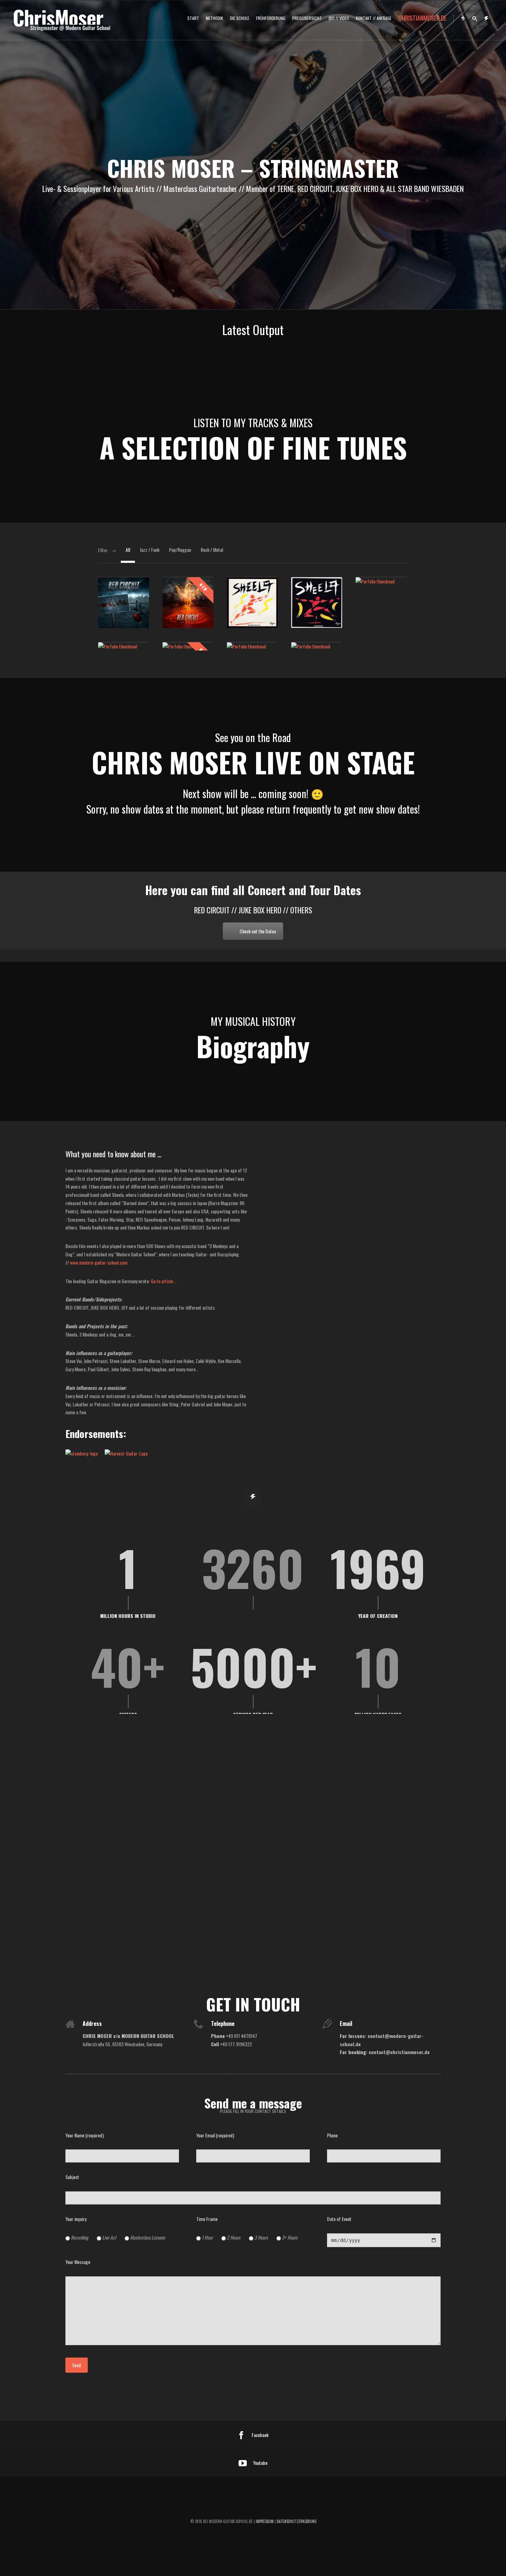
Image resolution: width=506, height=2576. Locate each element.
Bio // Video (339, 18)
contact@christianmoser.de (399, 2052)
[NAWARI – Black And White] (252, 646)
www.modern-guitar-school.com (99, 1262)
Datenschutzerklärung (297, 2521)
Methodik (214, 18)
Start (193, 18)
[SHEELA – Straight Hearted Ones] (381, 581)
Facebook (260, 2435)
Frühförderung (271, 18)
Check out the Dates (258, 931)
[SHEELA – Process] (124, 646)
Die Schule (240, 18)
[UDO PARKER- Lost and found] (317, 646)
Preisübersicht (307, 18)
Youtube (260, 2463)
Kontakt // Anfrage (374, 18)
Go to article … (164, 1281)
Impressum (265, 2521)
